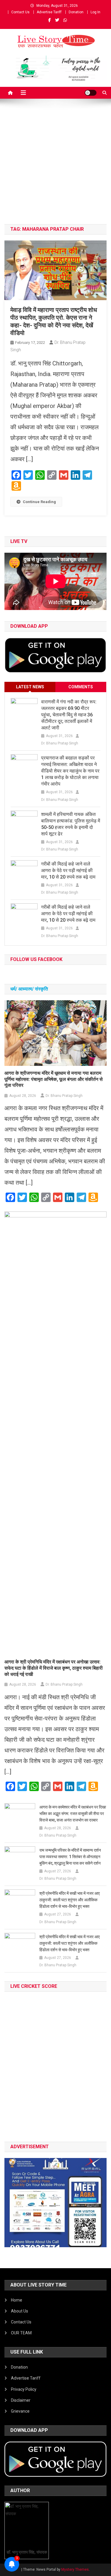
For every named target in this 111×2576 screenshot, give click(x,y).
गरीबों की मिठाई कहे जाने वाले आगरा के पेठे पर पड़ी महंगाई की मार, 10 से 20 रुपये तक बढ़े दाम (68, 870)
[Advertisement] (55, 166)
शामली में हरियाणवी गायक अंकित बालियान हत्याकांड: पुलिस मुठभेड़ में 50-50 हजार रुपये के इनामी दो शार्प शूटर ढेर (71, 824)
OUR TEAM (21, 2333)
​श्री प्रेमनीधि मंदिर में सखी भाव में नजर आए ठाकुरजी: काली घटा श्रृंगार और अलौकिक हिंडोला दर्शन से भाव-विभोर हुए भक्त (70, 1900)
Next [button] (99, 2201)
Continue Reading (39, 502)
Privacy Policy (24, 2389)
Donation (76, 12)
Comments (81, 687)
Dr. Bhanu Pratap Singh (60, 743)
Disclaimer (21, 2400)
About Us (20, 2311)
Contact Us (20, 12)
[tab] (30, 687)
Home (17, 2300)
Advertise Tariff (49, 12)
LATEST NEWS (30, 687)
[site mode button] (91, 93)
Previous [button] (12, 2201)
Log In (95, 12)
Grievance (20, 2411)
